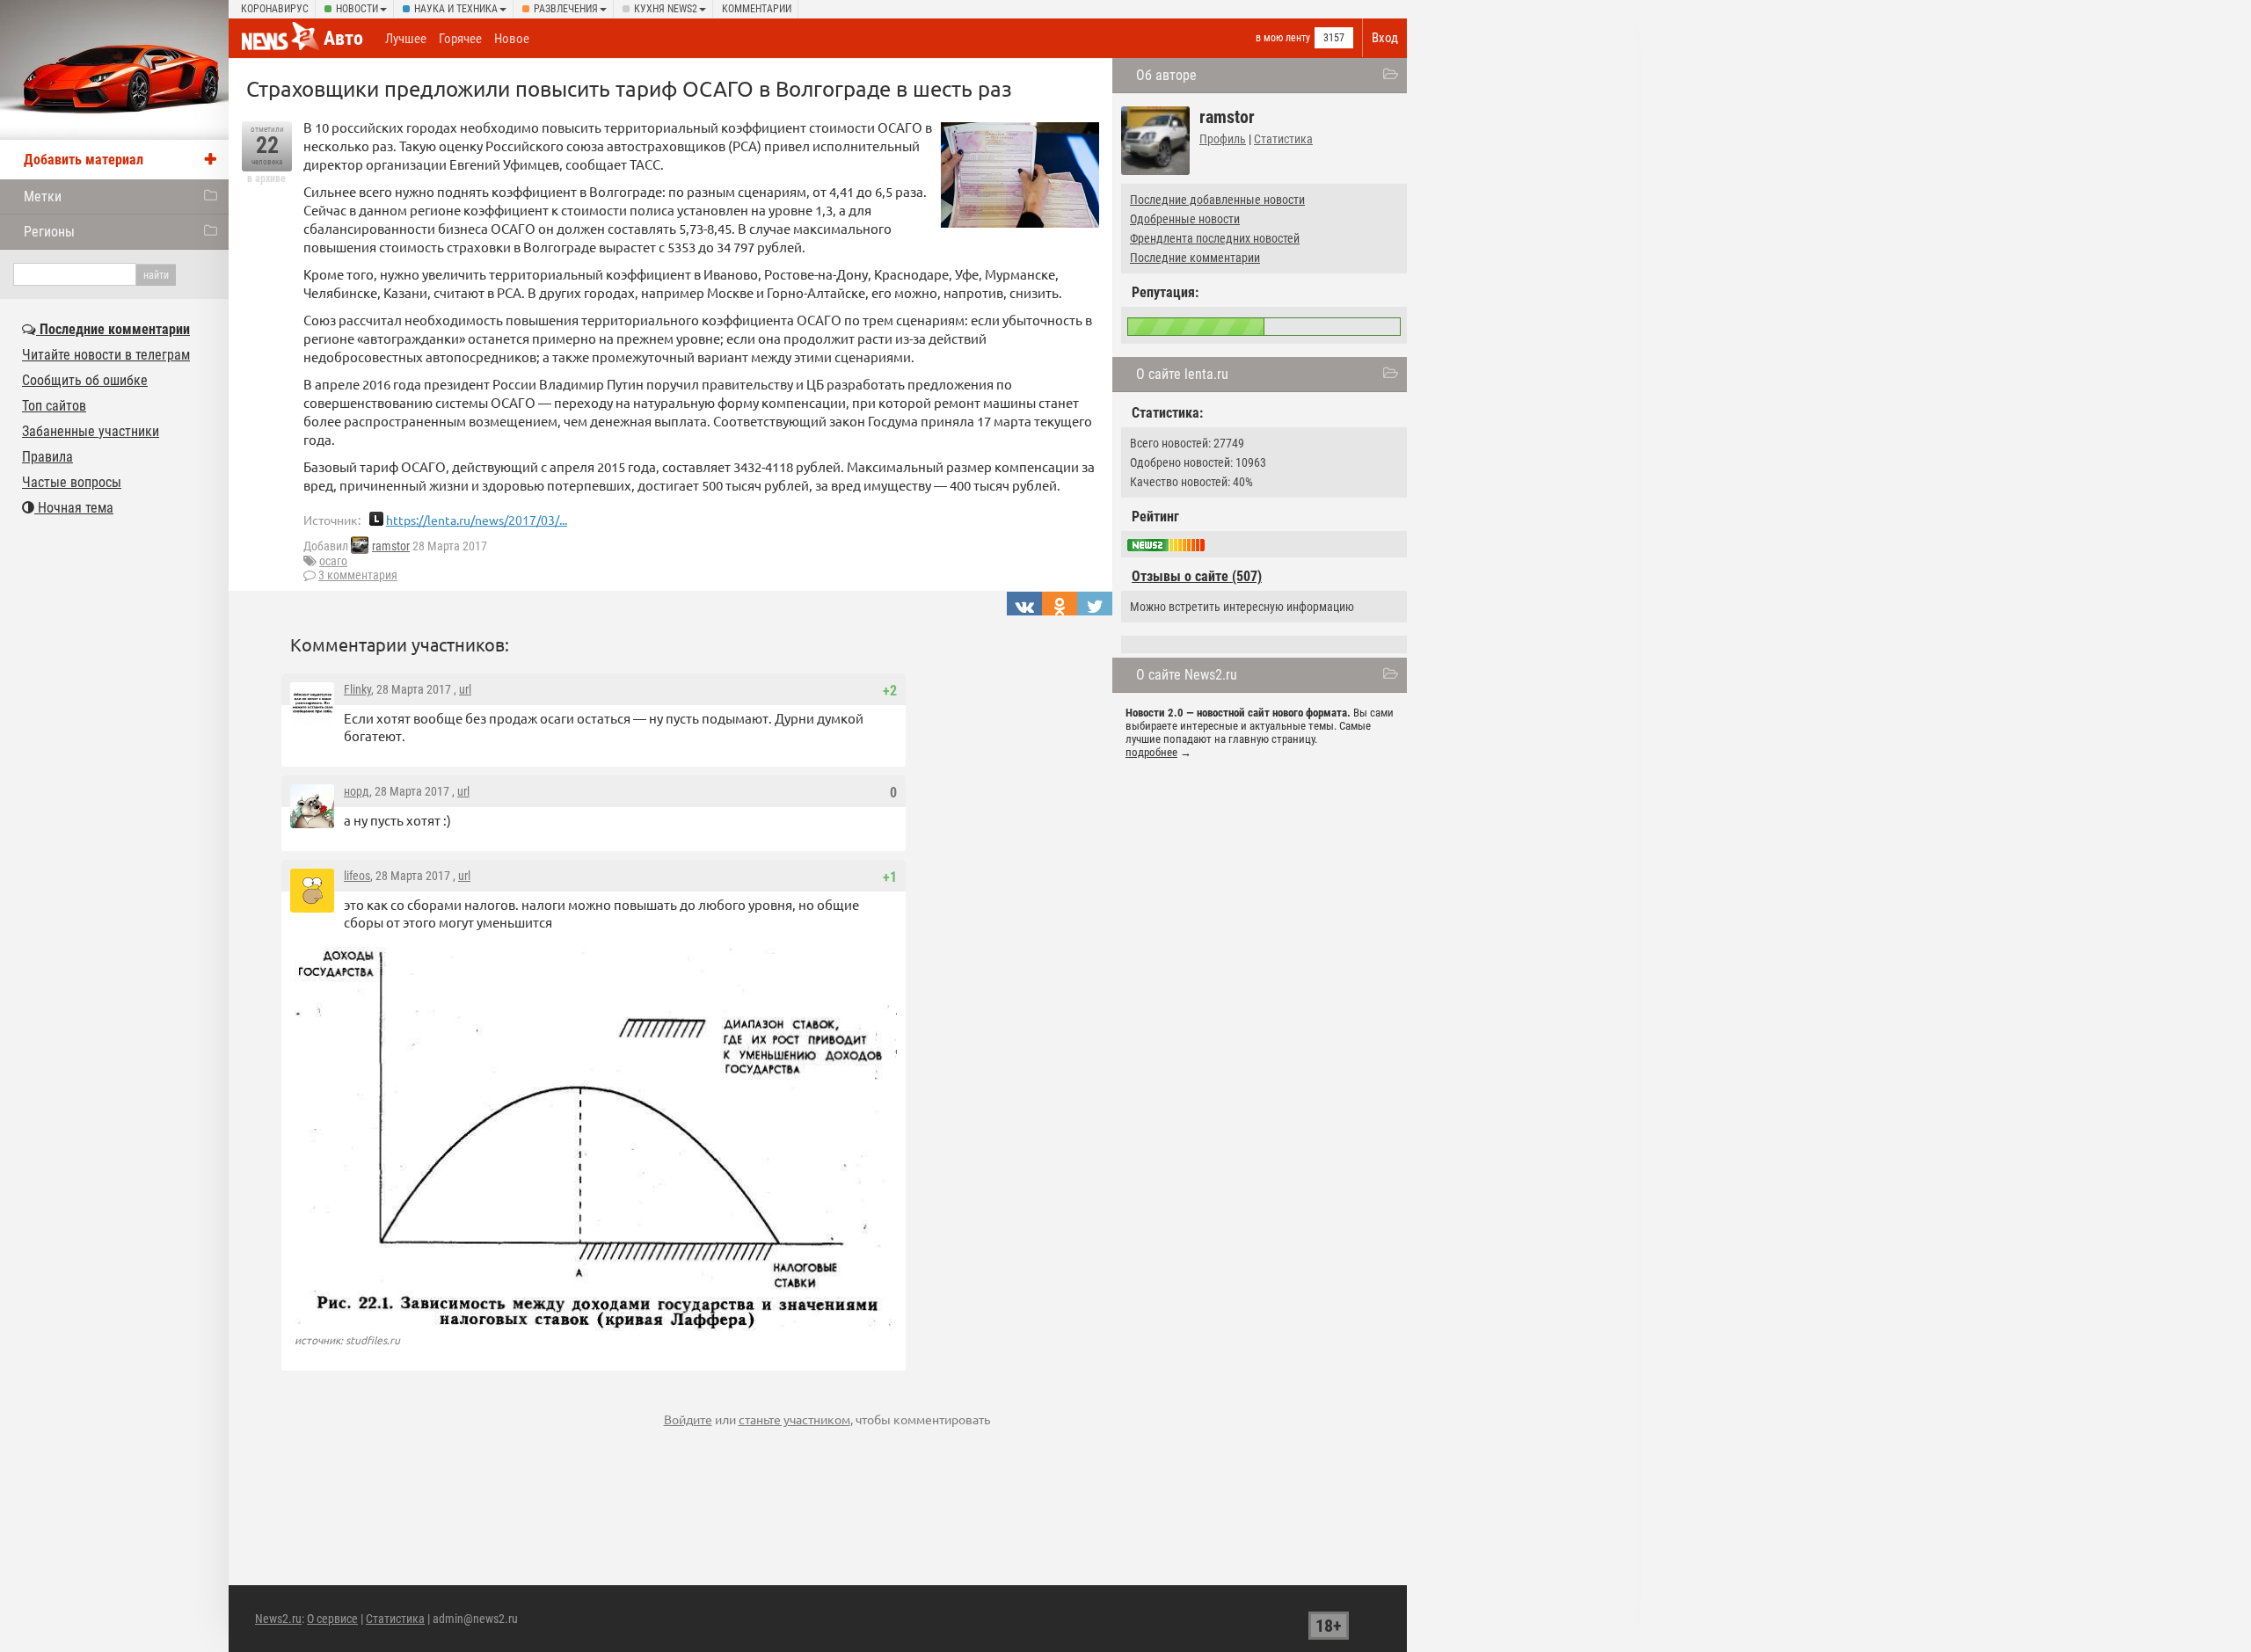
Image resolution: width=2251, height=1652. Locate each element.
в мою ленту (1283, 38)
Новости (357, 9)
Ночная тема (74, 508)
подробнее (1151, 752)
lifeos (357, 876)
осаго (333, 561)
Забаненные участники (91, 431)
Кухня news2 (666, 9)
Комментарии (757, 9)
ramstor (391, 546)
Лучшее (406, 39)
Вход (1385, 38)
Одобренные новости (1185, 219)
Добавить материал (84, 160)
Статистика (1283, 139)
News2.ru (278, 1619)
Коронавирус (275, 9)
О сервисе (332, 1619)
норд (357, 791)
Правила (47, 457)
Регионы (49, 232)
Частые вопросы (72, 482)
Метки (43, 196)
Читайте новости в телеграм (106, 355)
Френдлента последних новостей (1215, 238)
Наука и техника (456, 9)
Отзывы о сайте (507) (1197, 576)
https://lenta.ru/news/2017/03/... (477, 520)
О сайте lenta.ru (1182, 374)
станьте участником (794, 1419)
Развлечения (566, 9)
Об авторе (1166, 75)
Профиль (1223, 139)
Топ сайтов (54, 406)
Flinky (357, 689)
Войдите (688, 1419)
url (465, 689)
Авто (343, 38)
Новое (512, 39)
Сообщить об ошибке (85, 380)
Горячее (460, 39)
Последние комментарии (1195, 258)
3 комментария (358, 575)
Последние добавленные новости (1217, 200)
